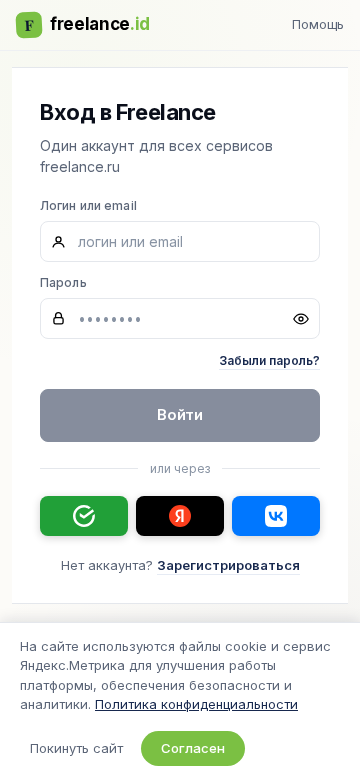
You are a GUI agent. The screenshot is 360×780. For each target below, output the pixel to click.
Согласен (193, 748)
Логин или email (88, 205)
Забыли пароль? (269, 360)
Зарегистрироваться (228, 565)
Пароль (63, 282)
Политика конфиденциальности (196, 704)
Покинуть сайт (76, 748)
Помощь (318, 24)
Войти (180, 414)
